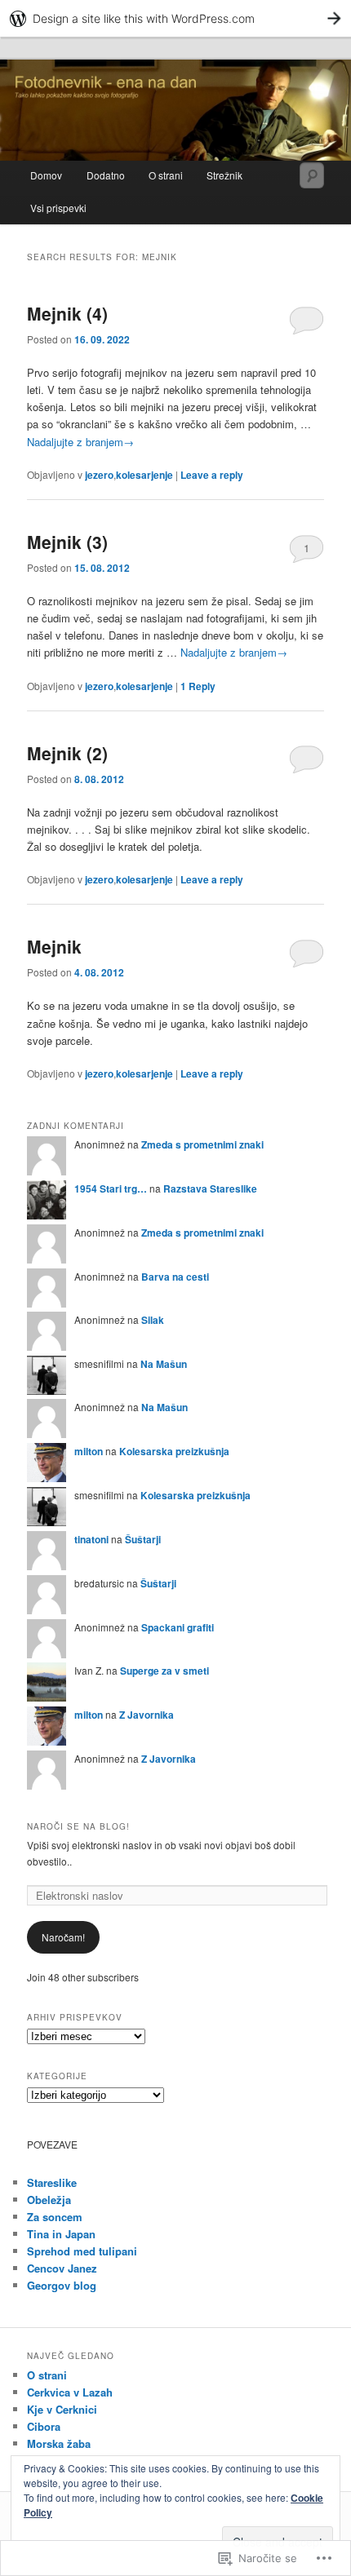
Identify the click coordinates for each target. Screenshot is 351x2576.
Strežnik (224, 175)
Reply (198, 686)
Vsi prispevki (58, 208)
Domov (46, 175)
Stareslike (52, 2182)
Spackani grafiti (178, 1627)
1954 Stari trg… (111, 1188)
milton (89, 1451)
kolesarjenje (144, 475)
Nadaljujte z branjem (80, 442)
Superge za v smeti (164, 1671)
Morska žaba (59, 2443)
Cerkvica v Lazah (70, 2392)
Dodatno (106, 175)
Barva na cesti (175, 1277)
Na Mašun (164, 1364)
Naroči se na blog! (78, 1826)
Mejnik (54, 946)
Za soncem (55, 2217)
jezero (99, 475)
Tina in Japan (61, 2234)
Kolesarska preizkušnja (174, 1451)
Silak (153, 1320)
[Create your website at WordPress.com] (175, 18)
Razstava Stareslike (210, 1188)
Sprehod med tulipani (82, 2251)
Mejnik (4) (67, 313)
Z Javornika (147, 1715)
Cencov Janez (62, 2268)
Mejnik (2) (67, 753)
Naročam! (63, 1937)
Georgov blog (62, 2285)
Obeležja (49, 2200)
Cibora (44, 2426)
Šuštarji (143, 1539)
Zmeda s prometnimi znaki (202, 1144)
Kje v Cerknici (62, 2409)
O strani (166, 175)
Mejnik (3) (67, 542)
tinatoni (91, 1539)
